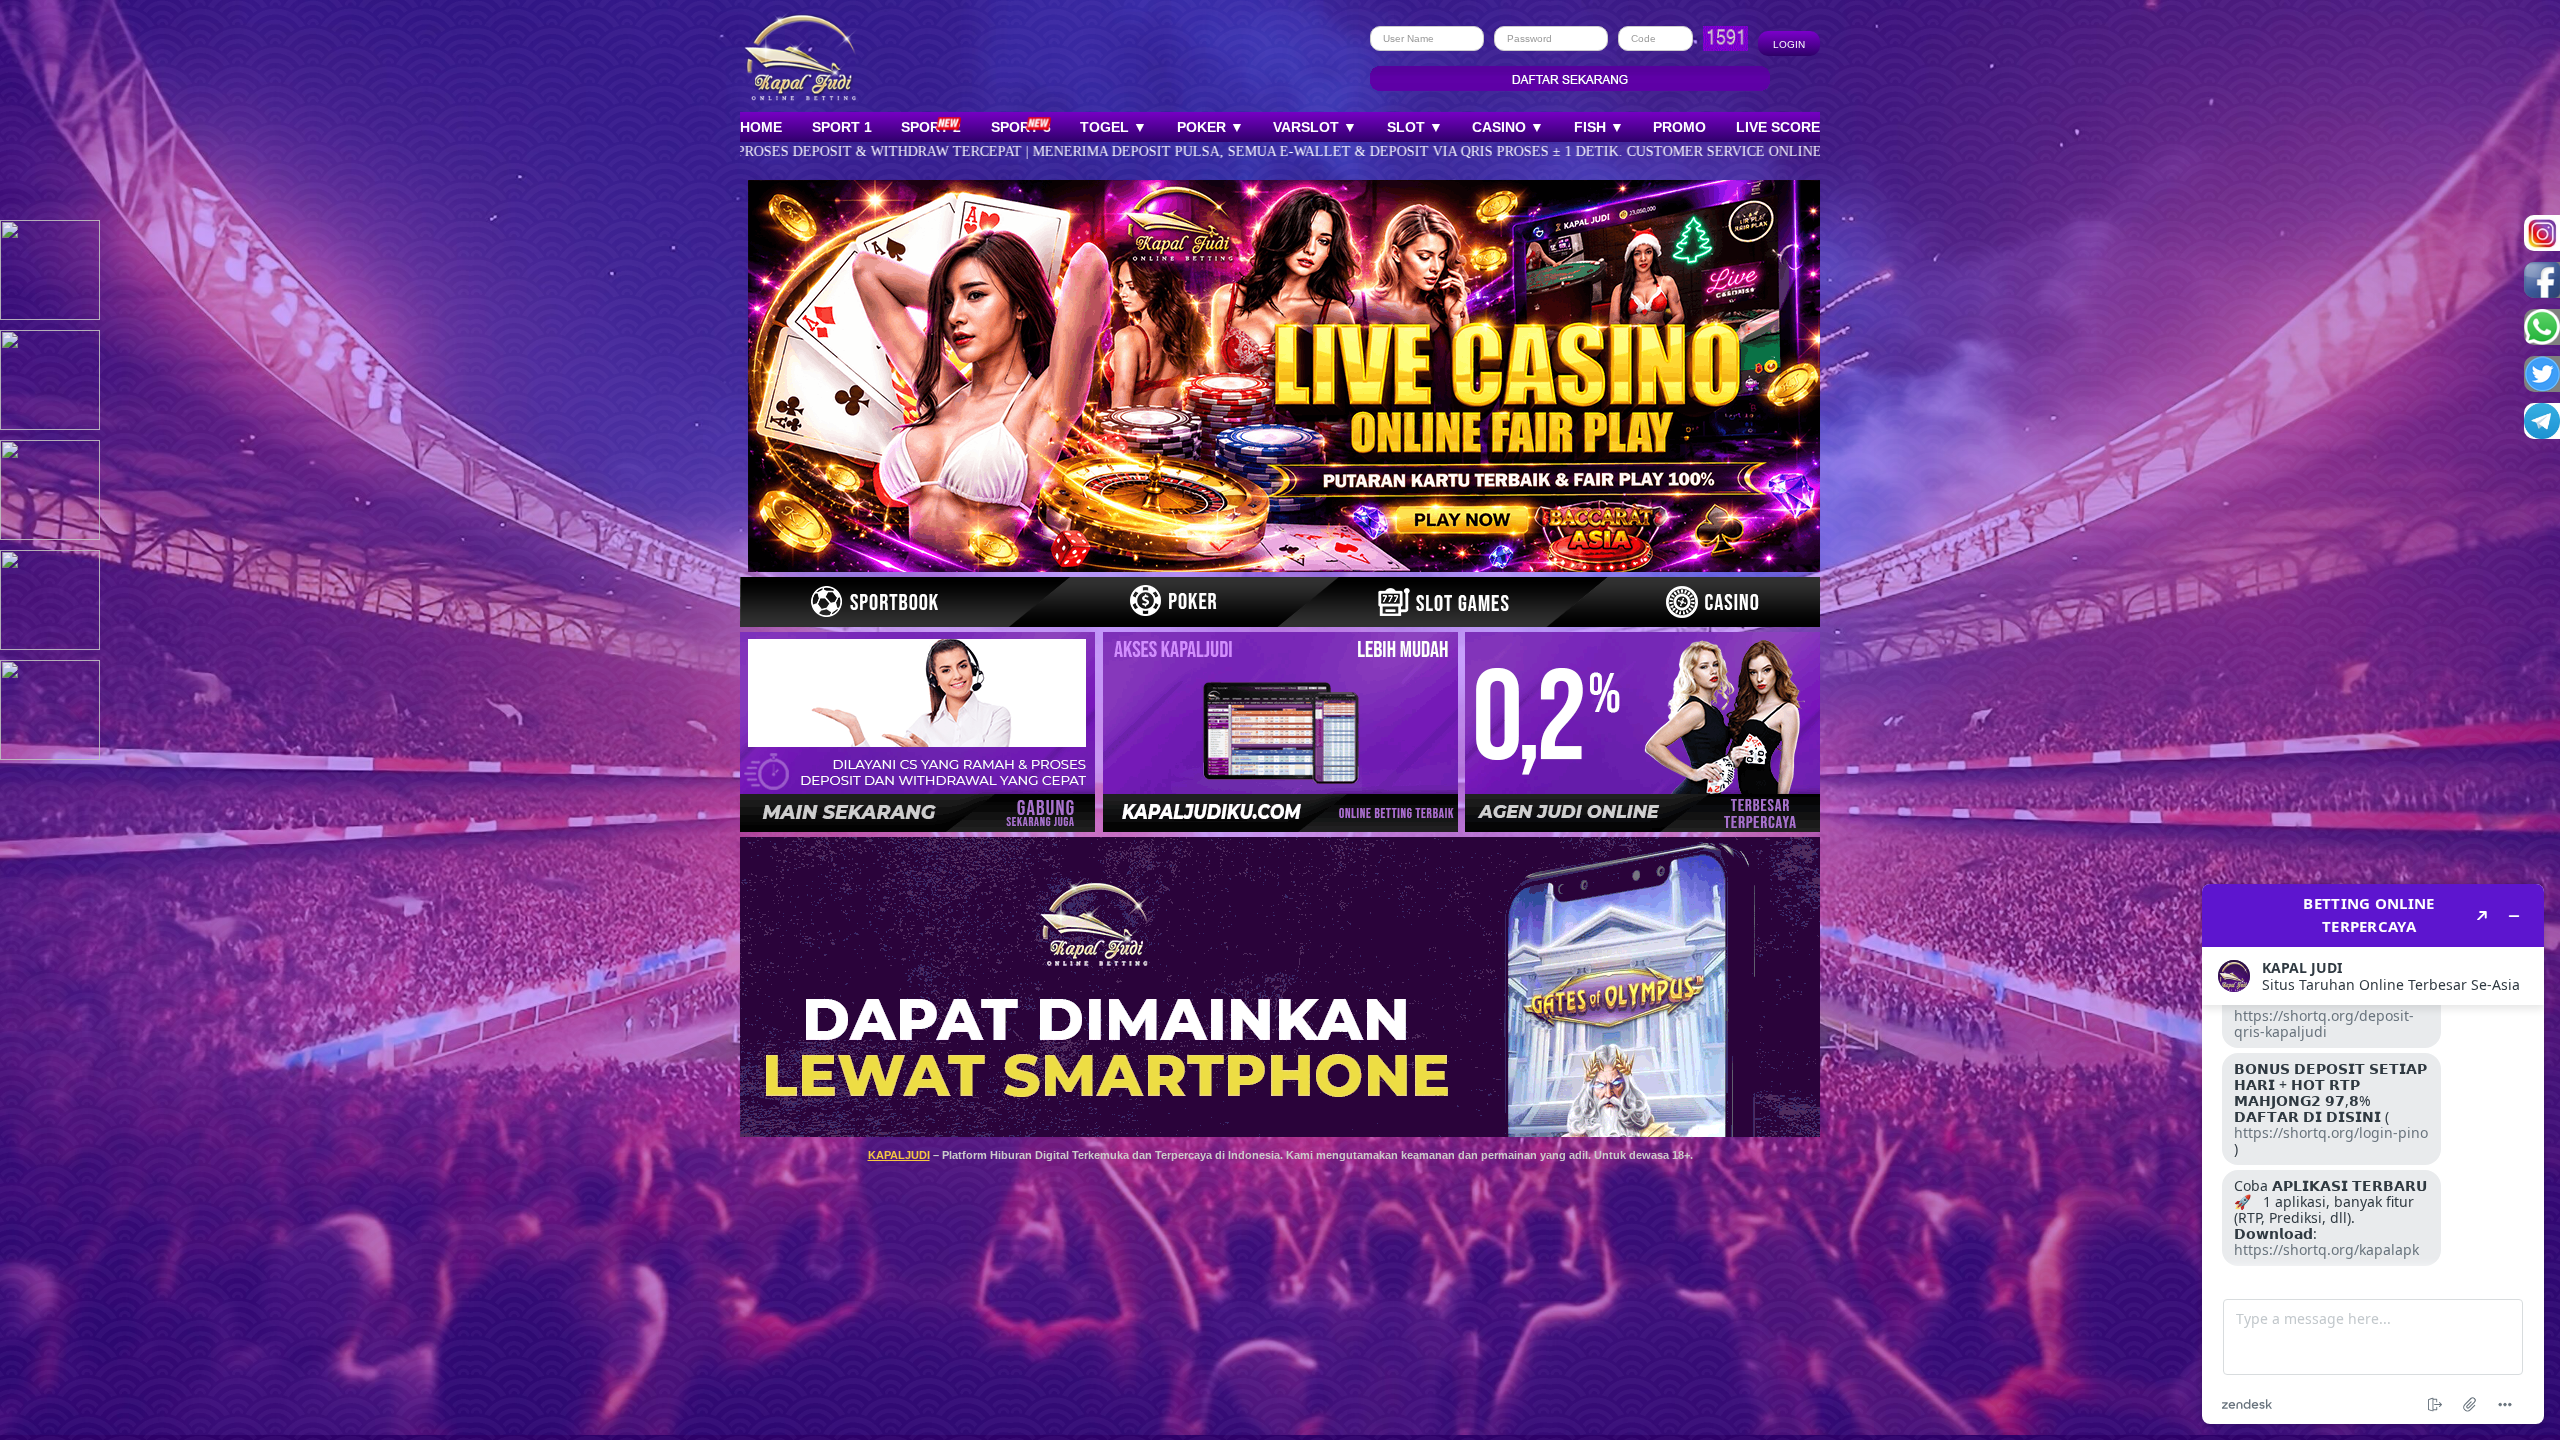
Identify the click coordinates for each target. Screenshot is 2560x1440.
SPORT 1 (842, 127)
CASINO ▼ (1508, 127)
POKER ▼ (1210, 127)
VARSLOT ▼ (1315, 127)
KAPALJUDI (899, 1155)
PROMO (1679, 127)
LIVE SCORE (1778, 127)
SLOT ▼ (1415, 127)
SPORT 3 (1021, 127)
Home (761, 127)
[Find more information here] (2373, 1154)
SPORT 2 (931, 127)
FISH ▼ (1599, 127)
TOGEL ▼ (1113, 127)
